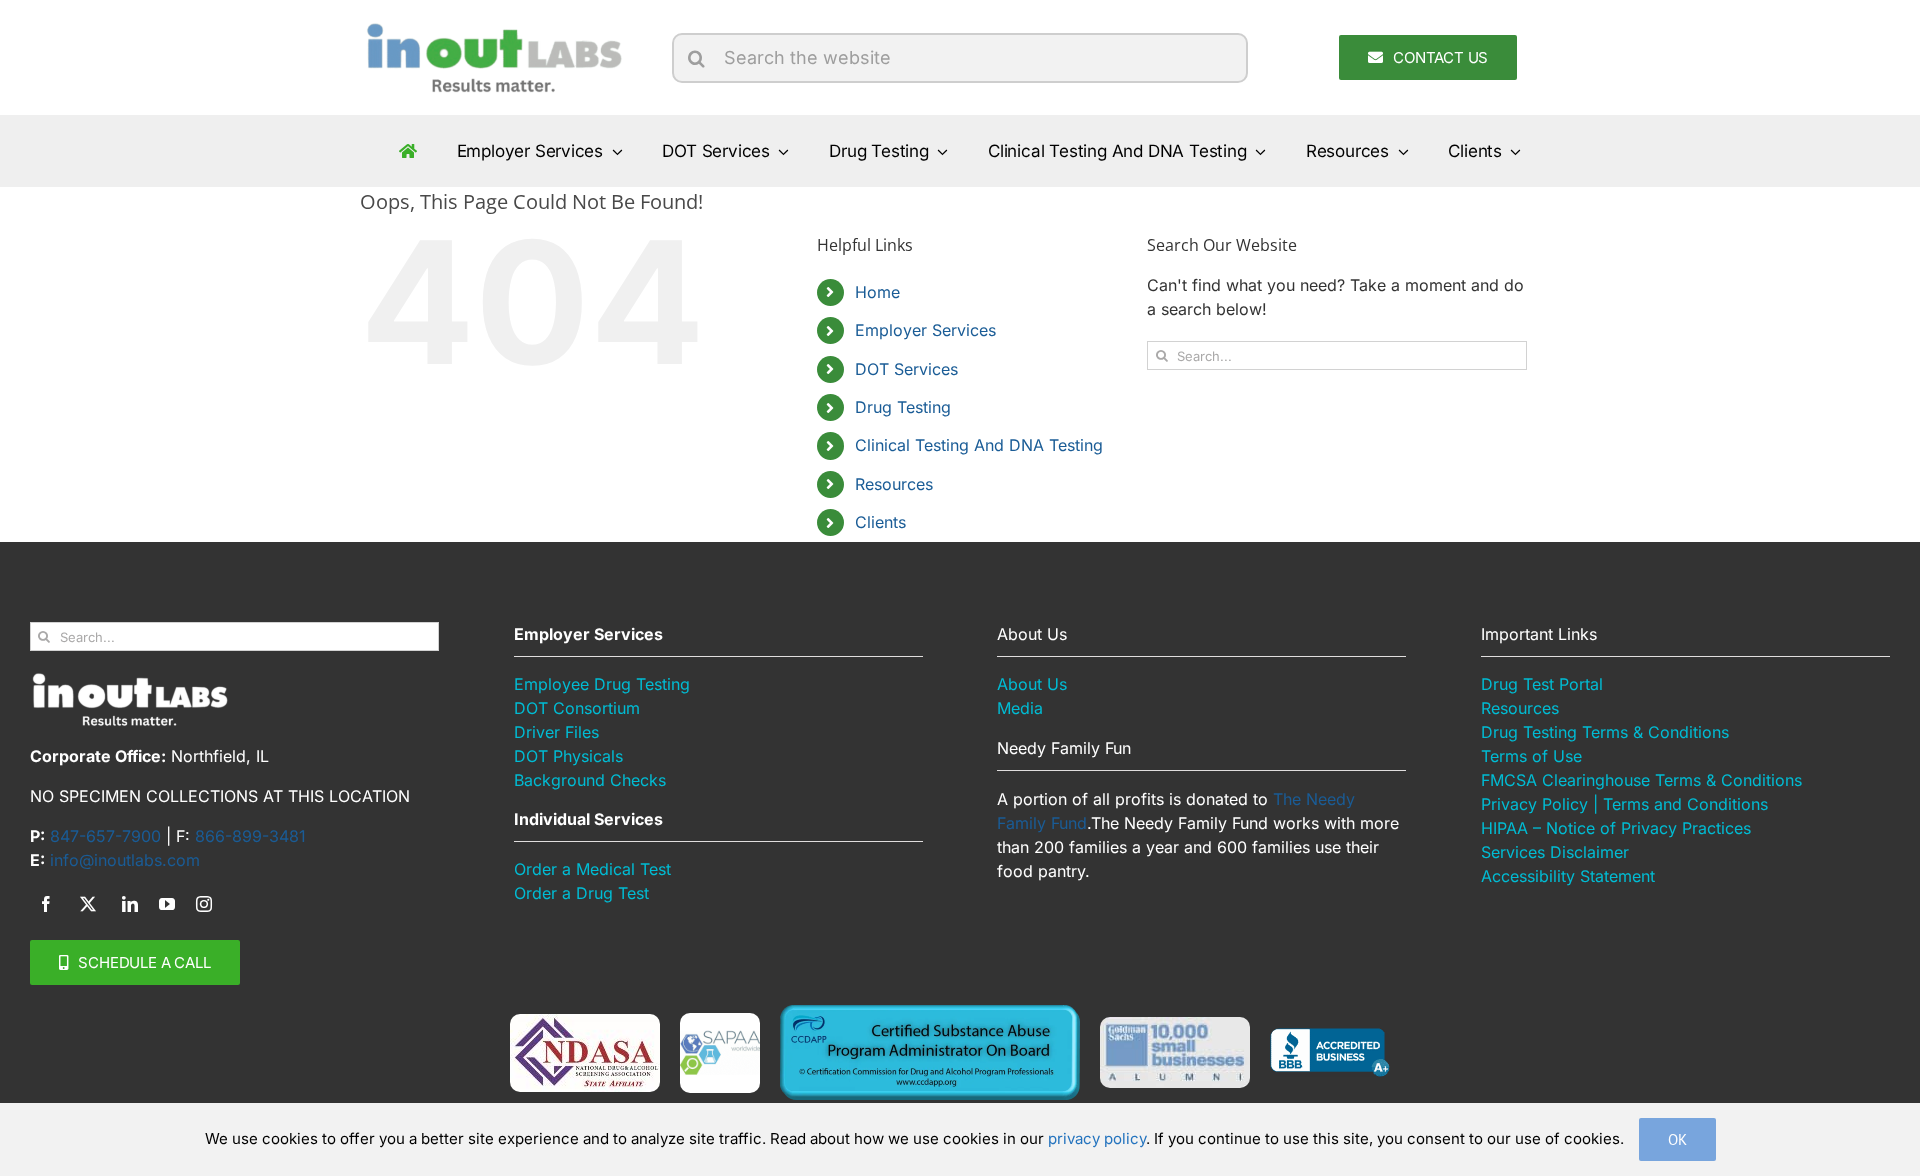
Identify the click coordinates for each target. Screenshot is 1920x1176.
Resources (894, 484)
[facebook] (46, 904)
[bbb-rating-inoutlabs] (1330, 1036)
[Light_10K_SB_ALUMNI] (1175, 1025)
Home (877, 292)
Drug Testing (903, 407)
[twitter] (88, 904)
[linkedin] (130, 904)
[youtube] (167, 904)
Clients (880, 522)
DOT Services (906, 369)
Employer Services (925, 330)
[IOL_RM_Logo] (492, 28)
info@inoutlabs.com (125, 860)
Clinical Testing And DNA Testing (979, 445)
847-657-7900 (105, 836)
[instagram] (204, 904)
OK (1677, 1139)
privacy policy (1097, 1138)
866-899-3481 (250, 836)
